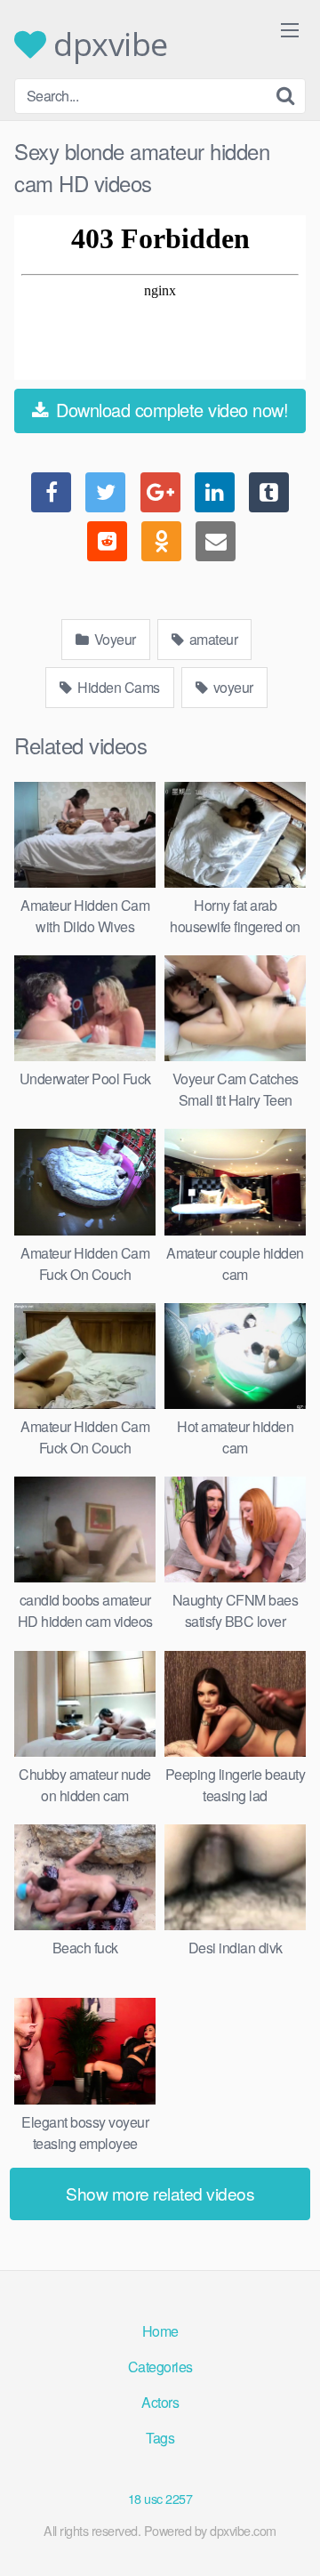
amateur (212, 639)
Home (160, 2331)
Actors (160, 2402)
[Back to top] (289, 2537)
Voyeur (113, 639)
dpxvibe (107, 44)
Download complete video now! (170, 410)
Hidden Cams (117, 687)
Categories (160, 2367)
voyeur (232, 687)
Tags (160, 2438)
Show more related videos (160, 2193)
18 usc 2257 (160, 2498)
